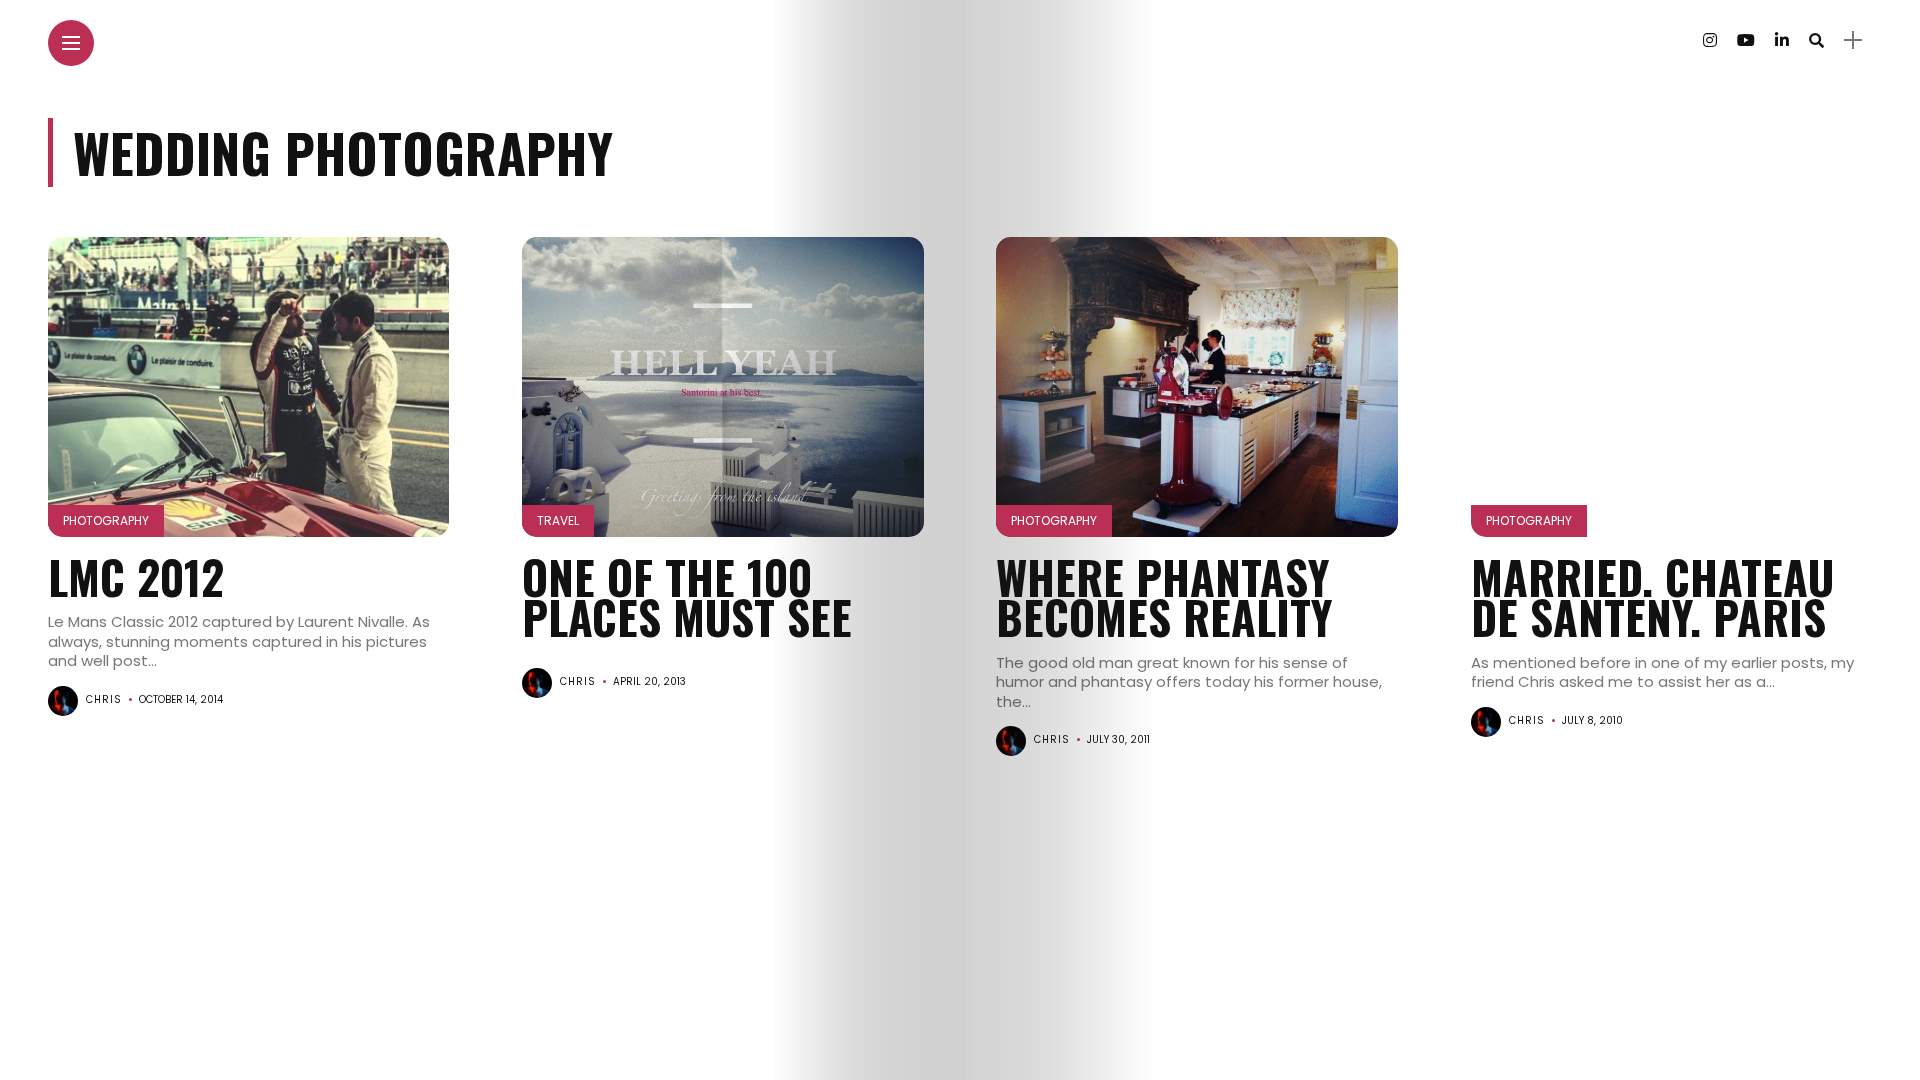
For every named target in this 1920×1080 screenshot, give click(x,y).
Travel (558, 520)
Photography (106, 520)
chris (104, 699)
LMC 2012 (136, 576)
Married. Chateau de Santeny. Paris (1652, 597)
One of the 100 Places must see (687, 597)
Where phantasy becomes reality (1164, 597)
